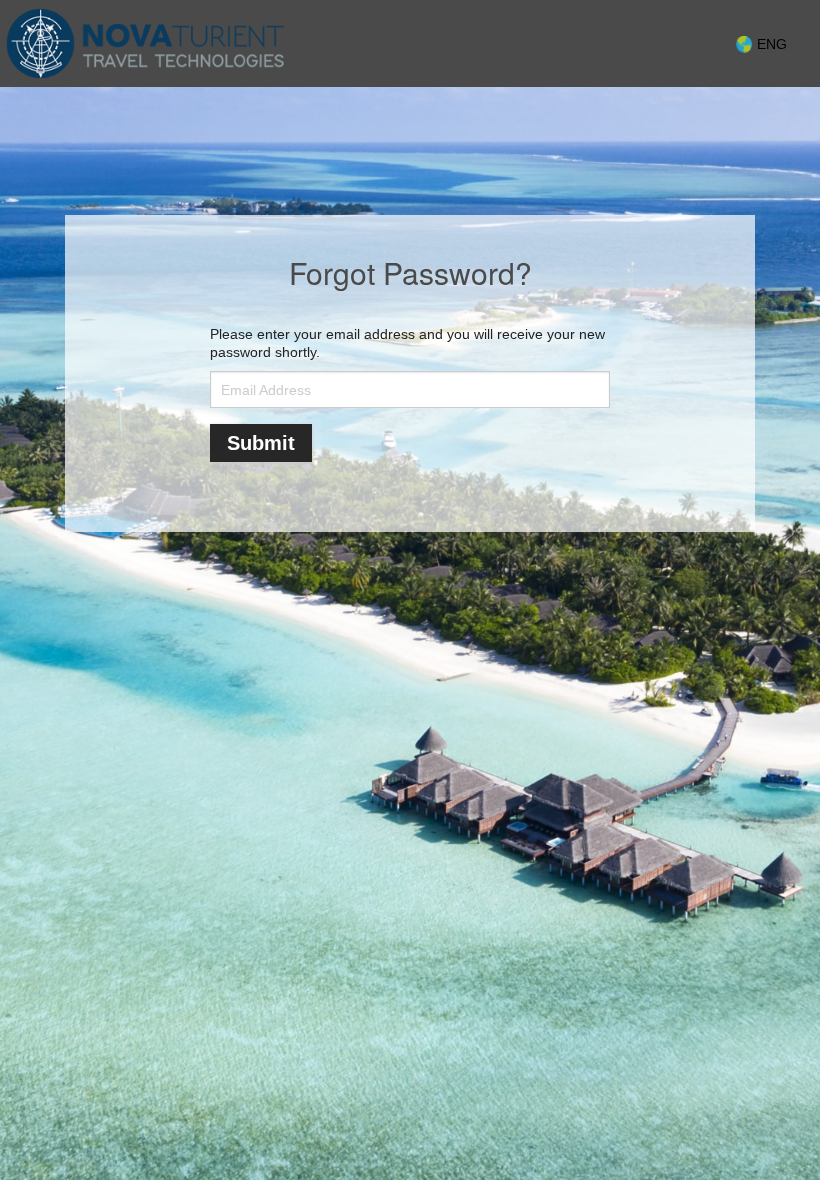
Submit (261, 443)
